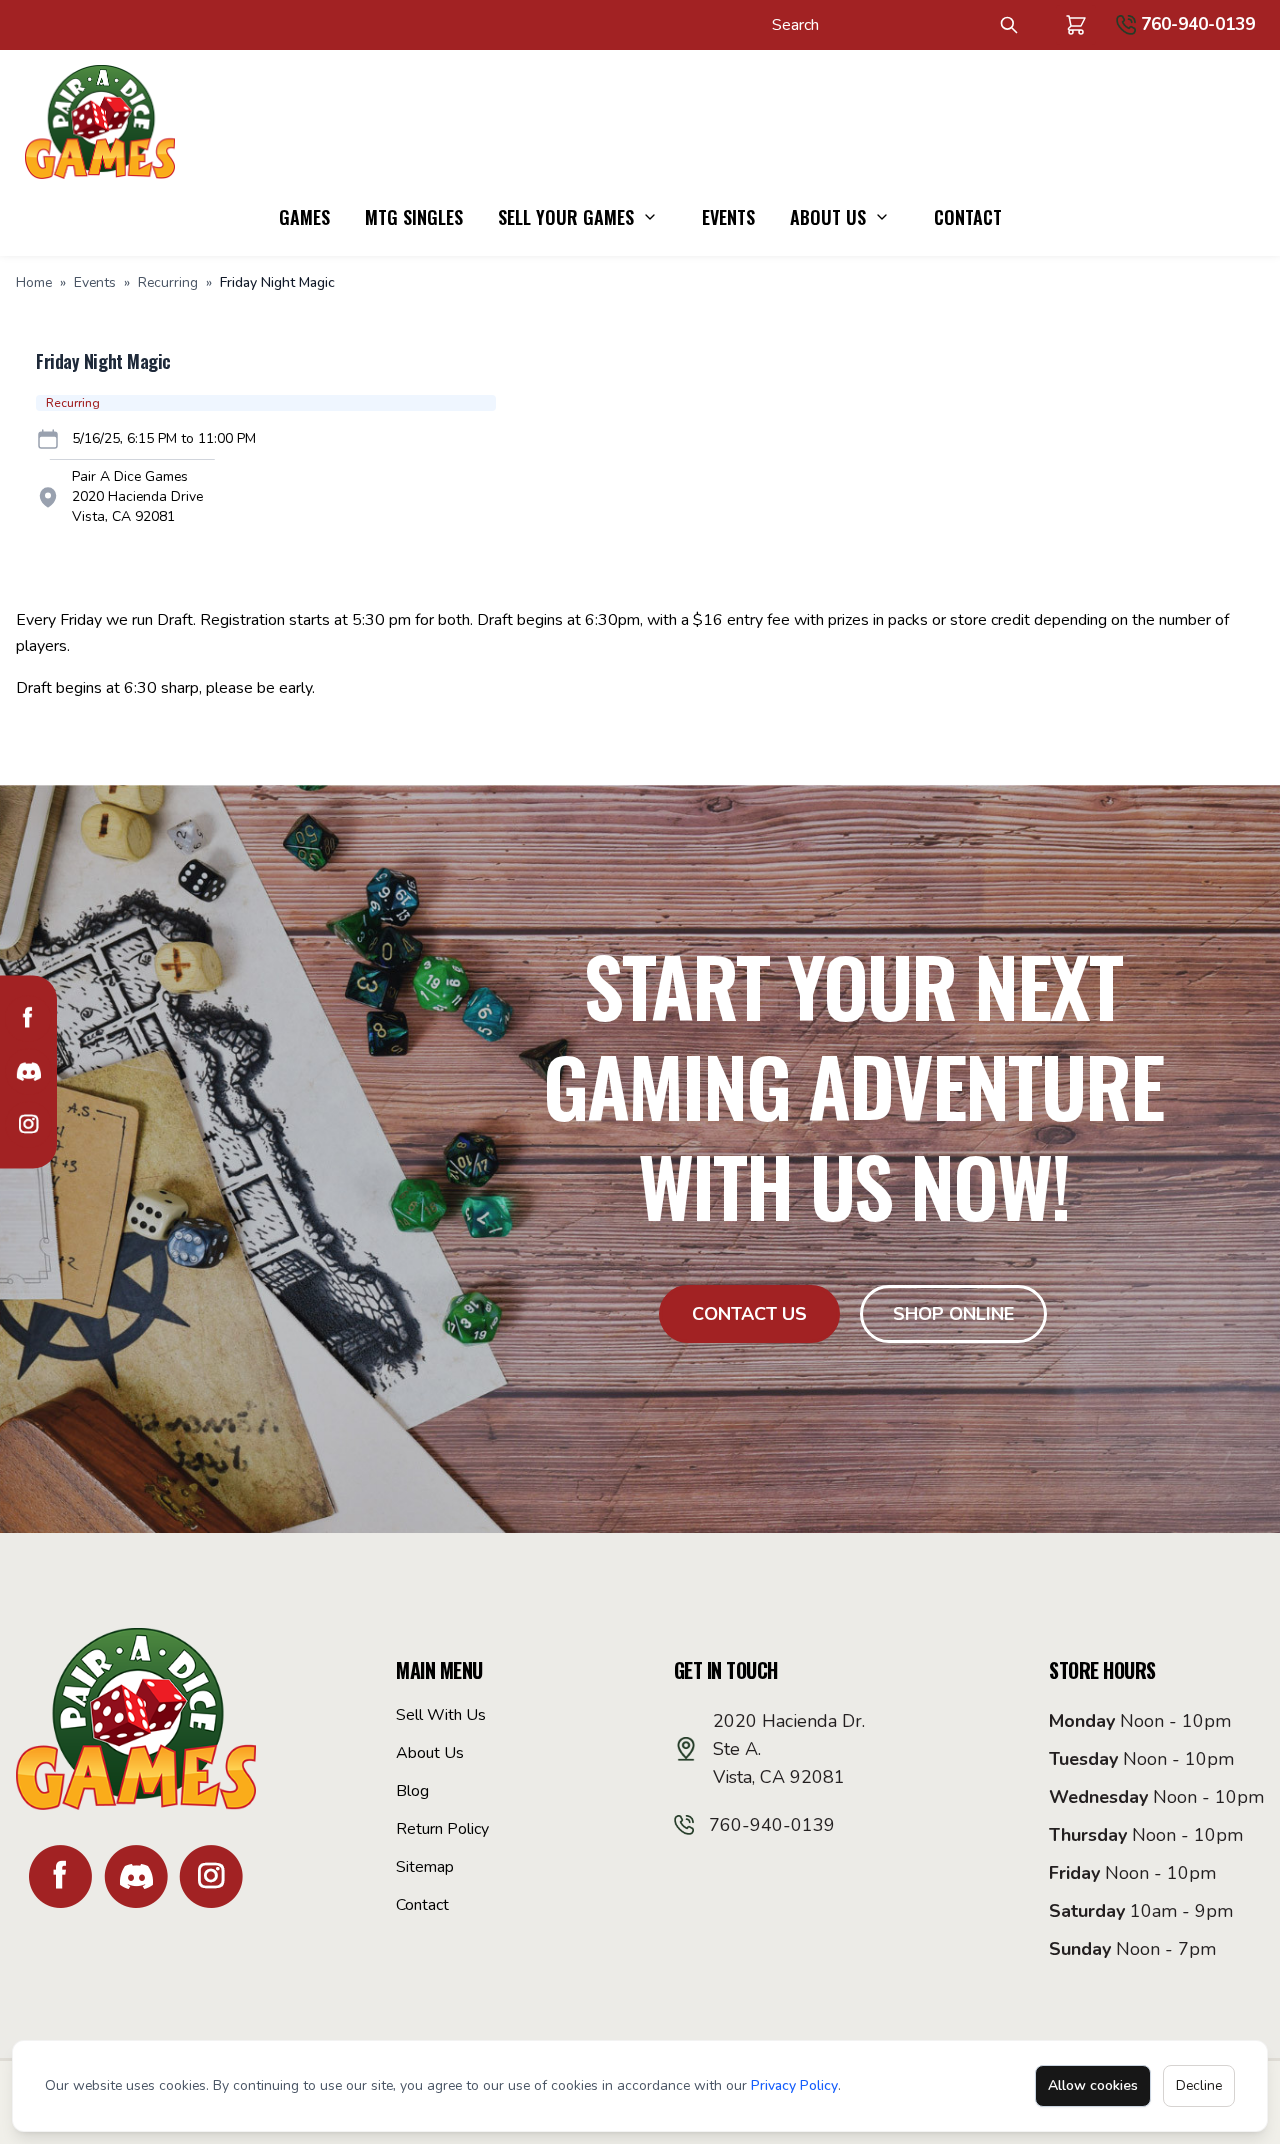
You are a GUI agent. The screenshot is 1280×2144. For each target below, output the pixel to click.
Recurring (168, 282)
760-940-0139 (1198, 24)
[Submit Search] (1009, 25)
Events (728, 217)
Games (304, 217)
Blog (412, 1791)
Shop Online (953, 1314)
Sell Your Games (566, 217)
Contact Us (749, 1314)
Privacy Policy (794, 2085)
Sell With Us (441, 1715)
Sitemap (425, 1867)
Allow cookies (1093, 2085)
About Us (828, 217)
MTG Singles (414, 217)
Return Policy (442, 1829)
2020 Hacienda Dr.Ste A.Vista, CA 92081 (789, 1749)
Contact (968, 217)
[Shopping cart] (1076, 25)
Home (34, 282)
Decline (1199, 2085)
